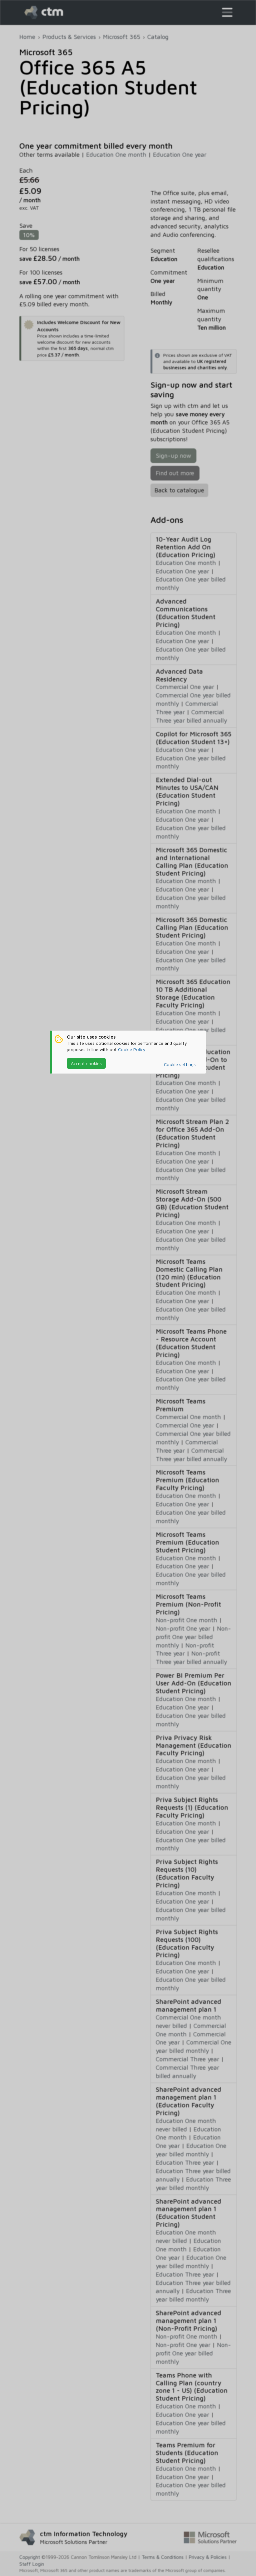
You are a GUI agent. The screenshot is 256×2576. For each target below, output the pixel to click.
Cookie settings (180, 1064)
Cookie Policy (132, 1049)
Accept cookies (86, 1063)
